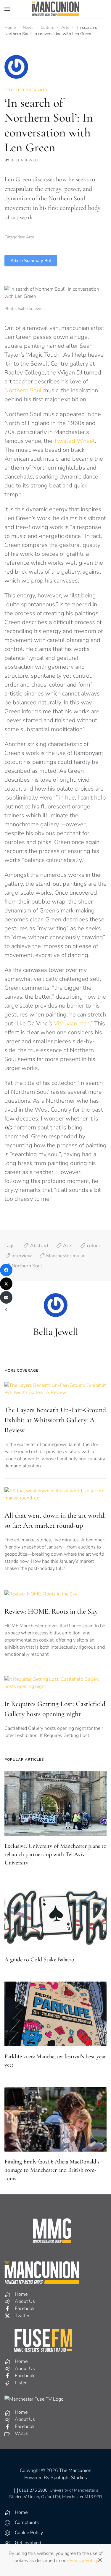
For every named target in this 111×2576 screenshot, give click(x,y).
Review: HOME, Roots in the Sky (51, 1611)
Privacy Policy (83, 2561)
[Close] (100, 2560)
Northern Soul (23, 390)
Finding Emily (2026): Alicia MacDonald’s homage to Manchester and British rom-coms (52, 2170)
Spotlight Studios (69, 2478)
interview (22, 1256)
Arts (30, 237)
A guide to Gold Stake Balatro (39, 1960)
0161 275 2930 (33, 2490)
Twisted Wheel (74, 441)
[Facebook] (6, 1270)
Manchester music (66, 1256)
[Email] (6, 1297)
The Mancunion (75, 2470)
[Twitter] (6, 1284)
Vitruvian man (72, 1023)
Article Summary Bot (31, 261)
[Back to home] (56, 9)
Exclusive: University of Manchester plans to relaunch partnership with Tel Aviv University (55, 1854)
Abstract (39, 1246)
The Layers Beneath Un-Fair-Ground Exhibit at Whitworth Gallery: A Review (55, 1420)
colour (94, 1246)
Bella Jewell (25, 160)
